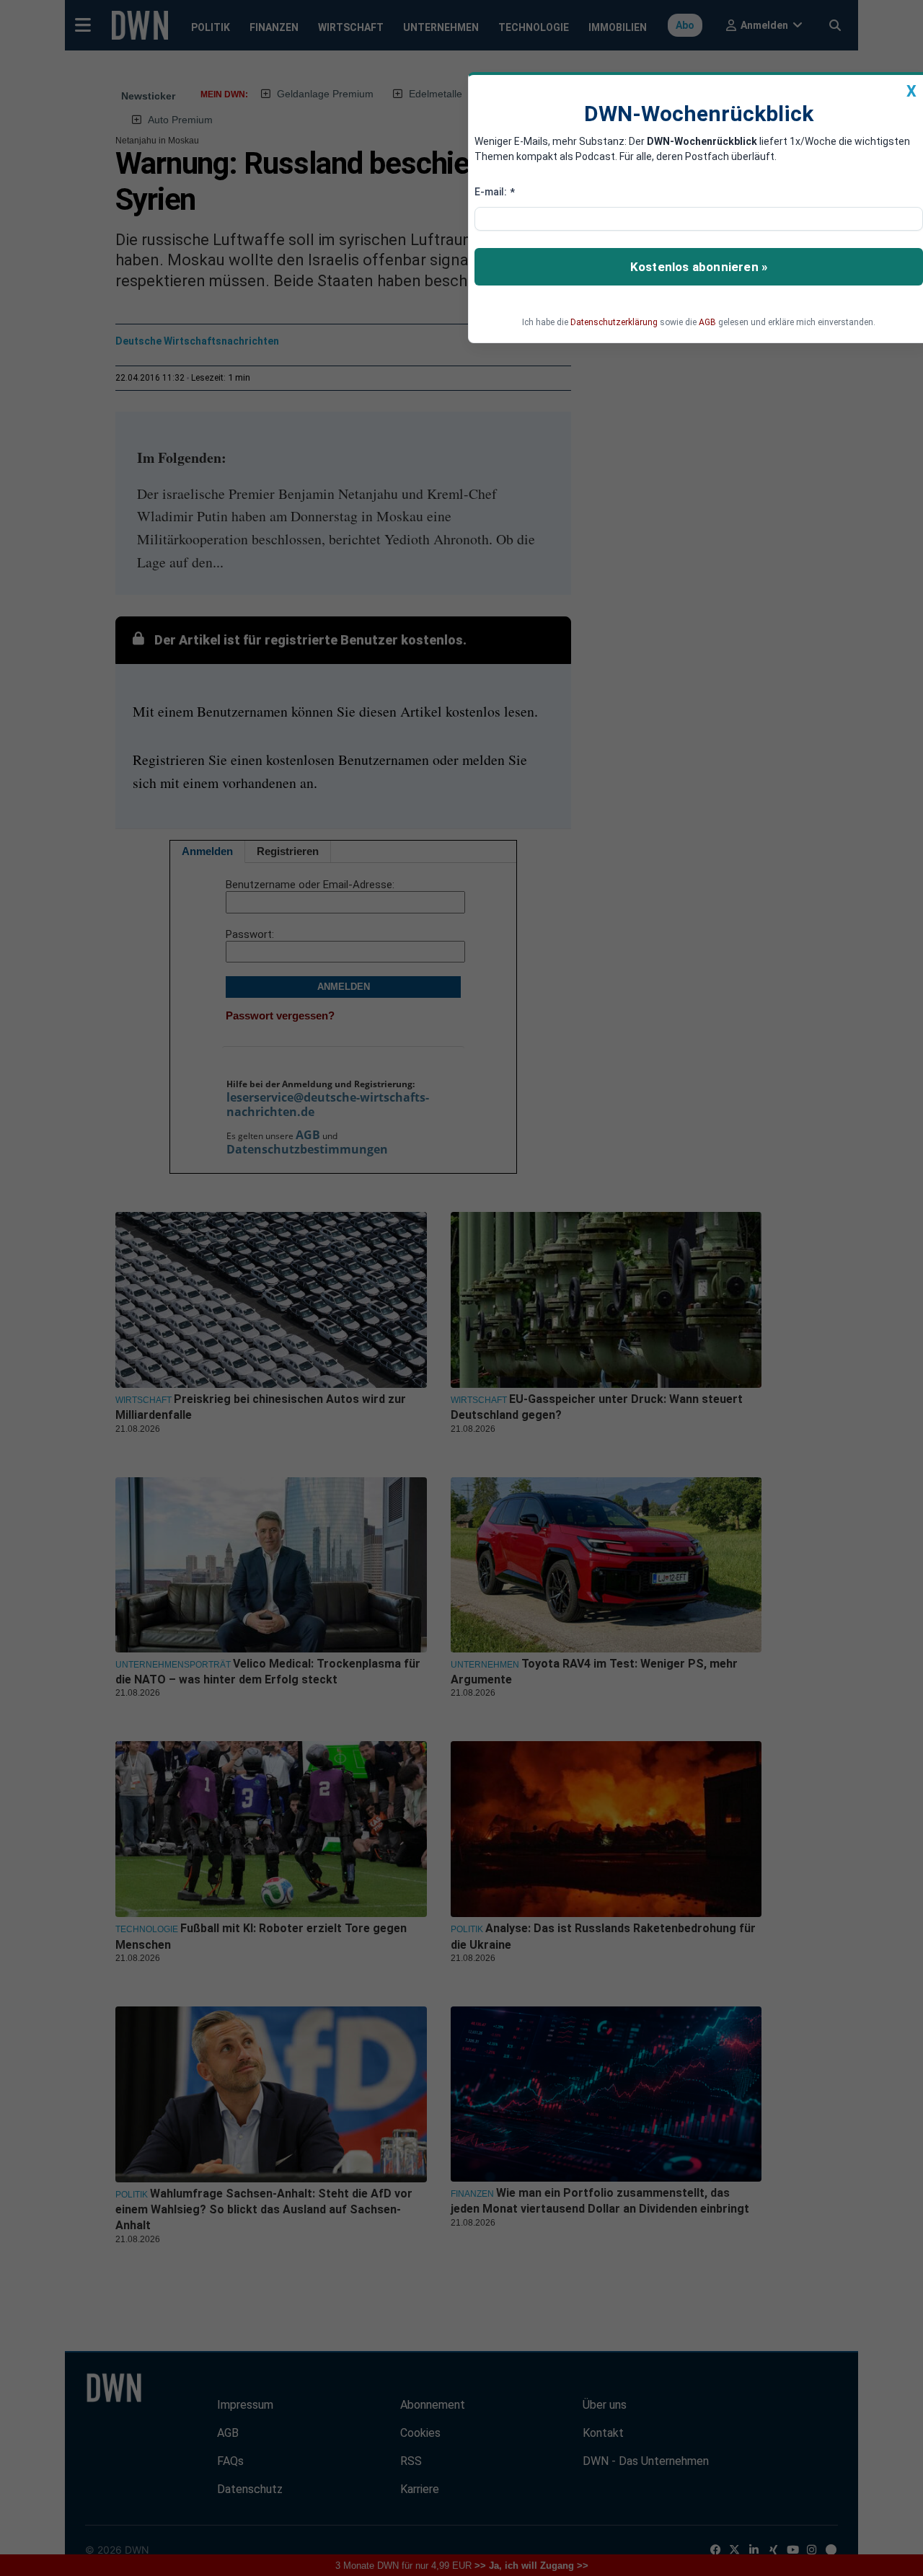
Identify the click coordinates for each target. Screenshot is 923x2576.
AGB (707, 322)
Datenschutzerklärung (614, 322)
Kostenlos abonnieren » (699, 267)
